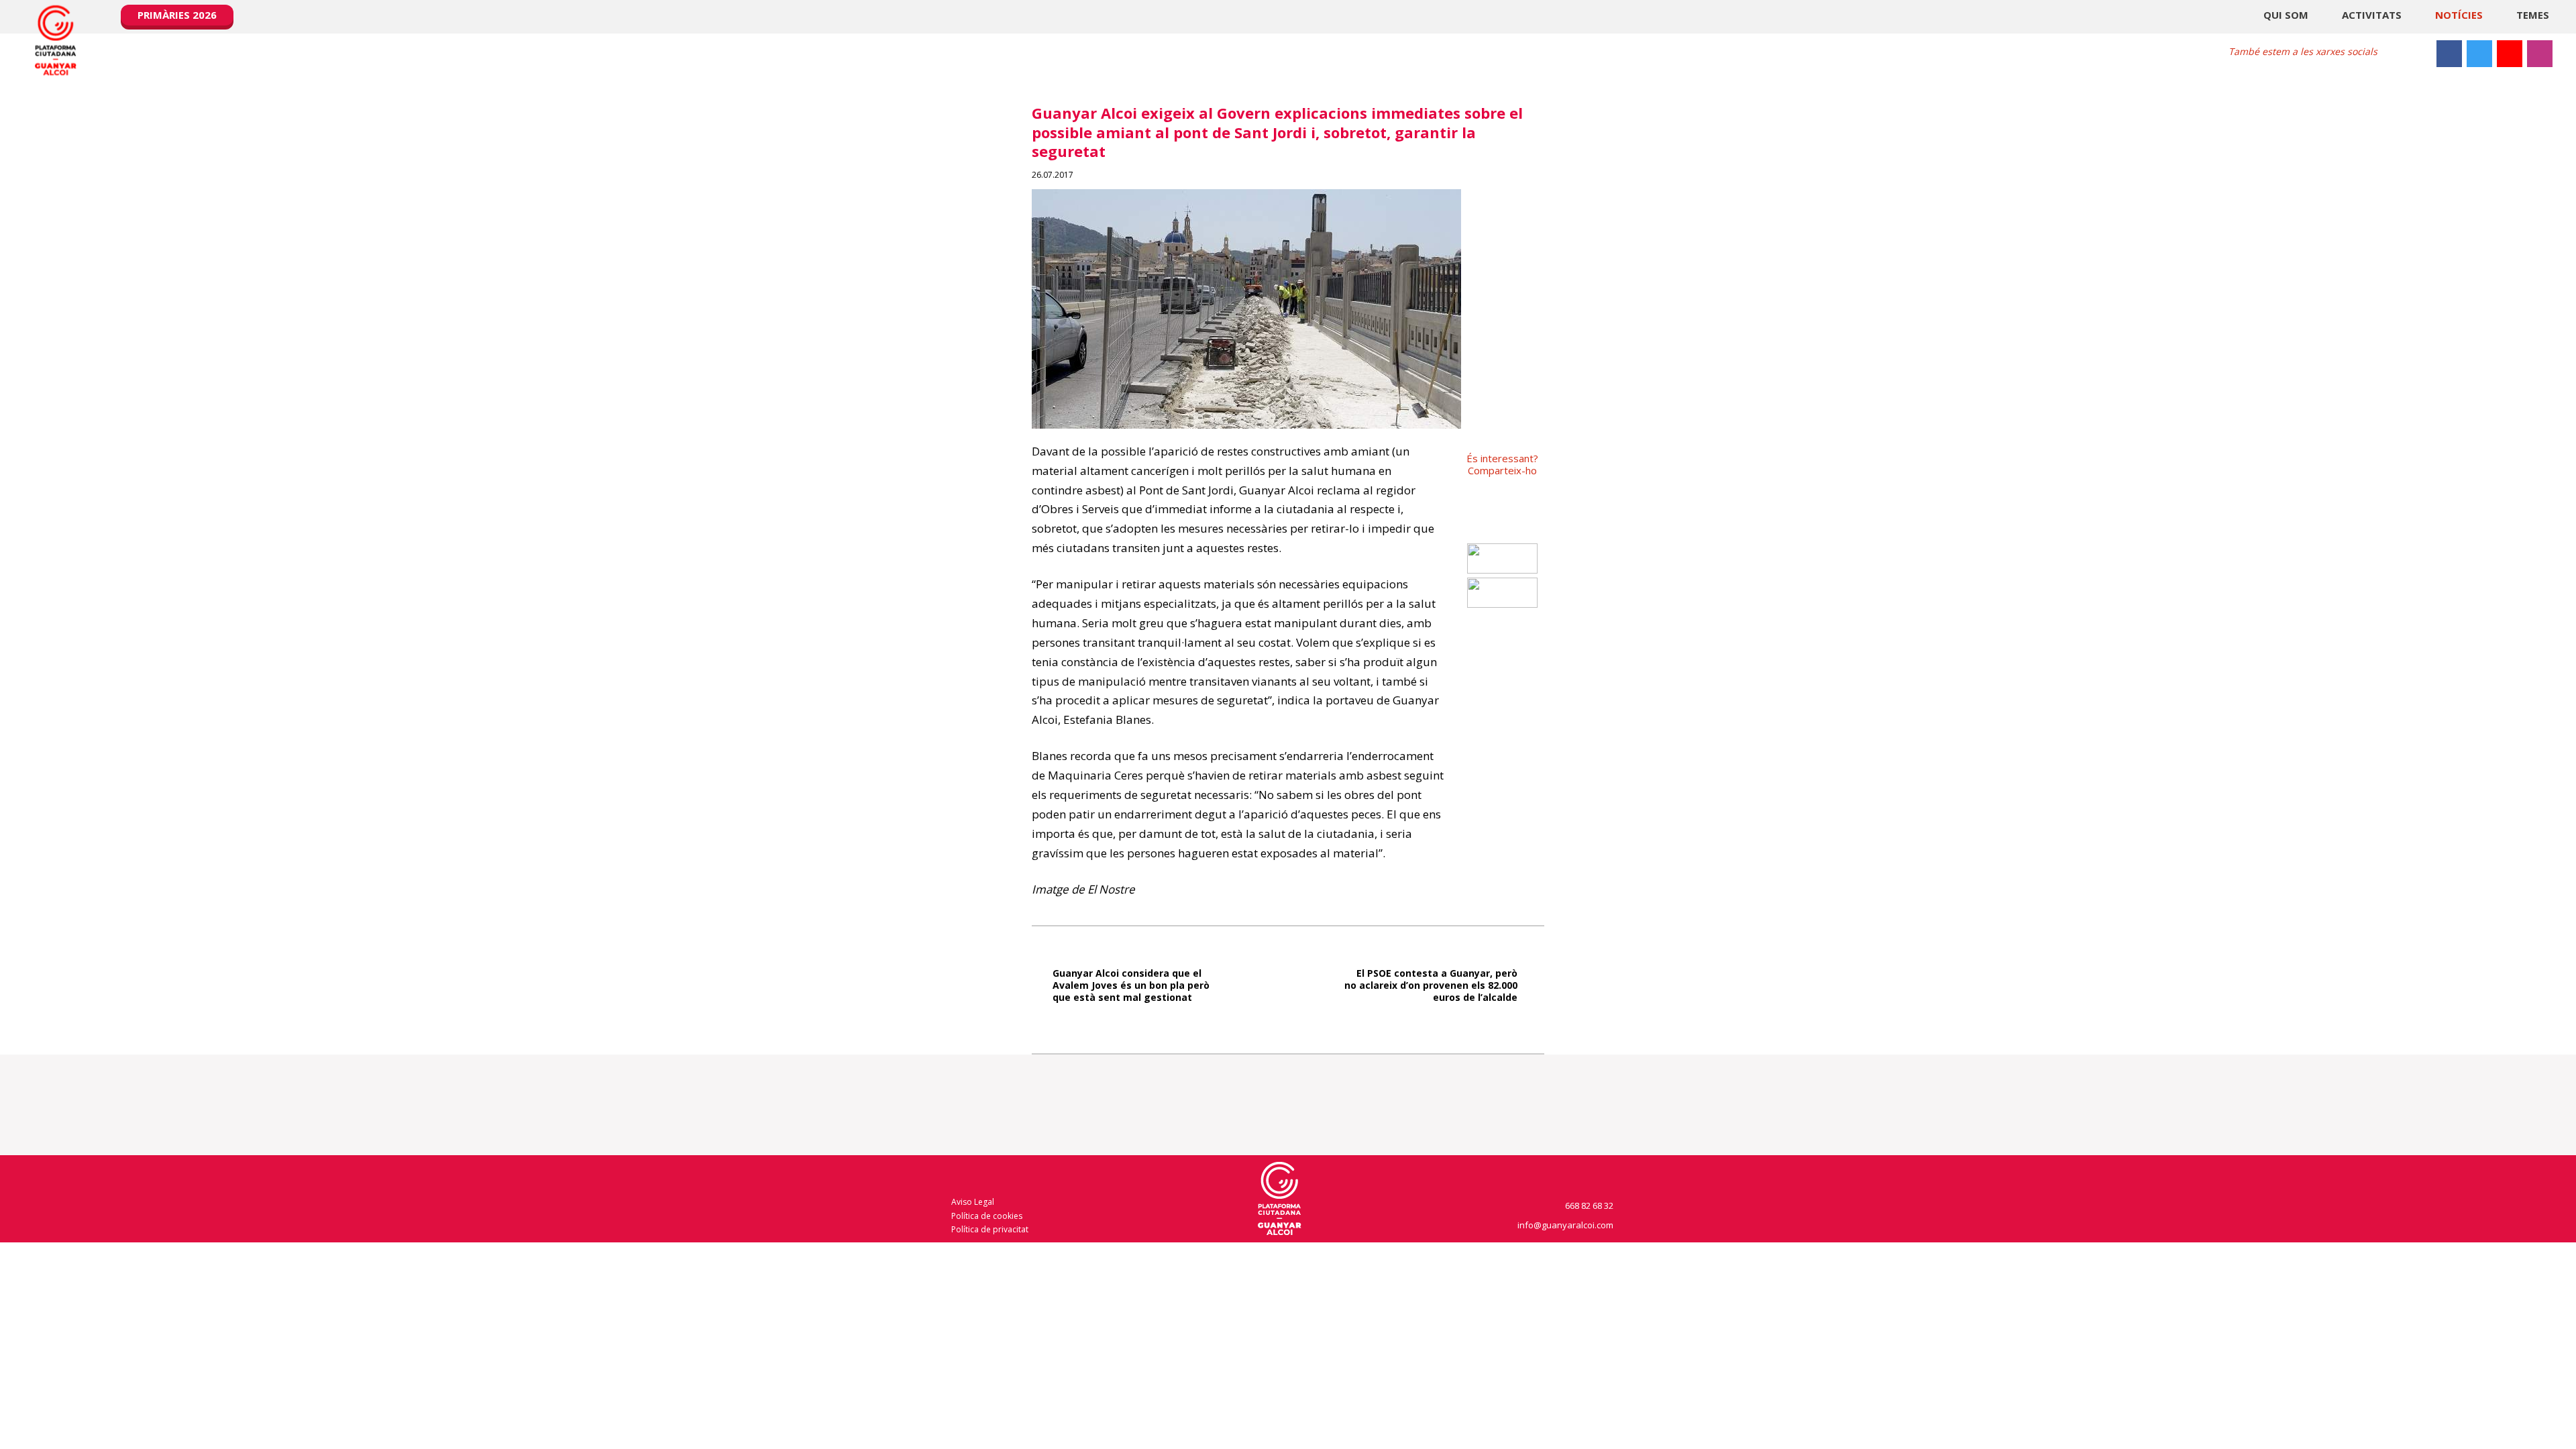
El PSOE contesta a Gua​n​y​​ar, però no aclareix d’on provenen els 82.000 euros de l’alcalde (1431, 985)
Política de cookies (987, 1216)
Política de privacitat (990, 1229)
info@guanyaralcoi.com (1566, 1225)
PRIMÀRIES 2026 (177, 15)
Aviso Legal (973, 1202)
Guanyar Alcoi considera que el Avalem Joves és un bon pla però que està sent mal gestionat (1131, 985)
